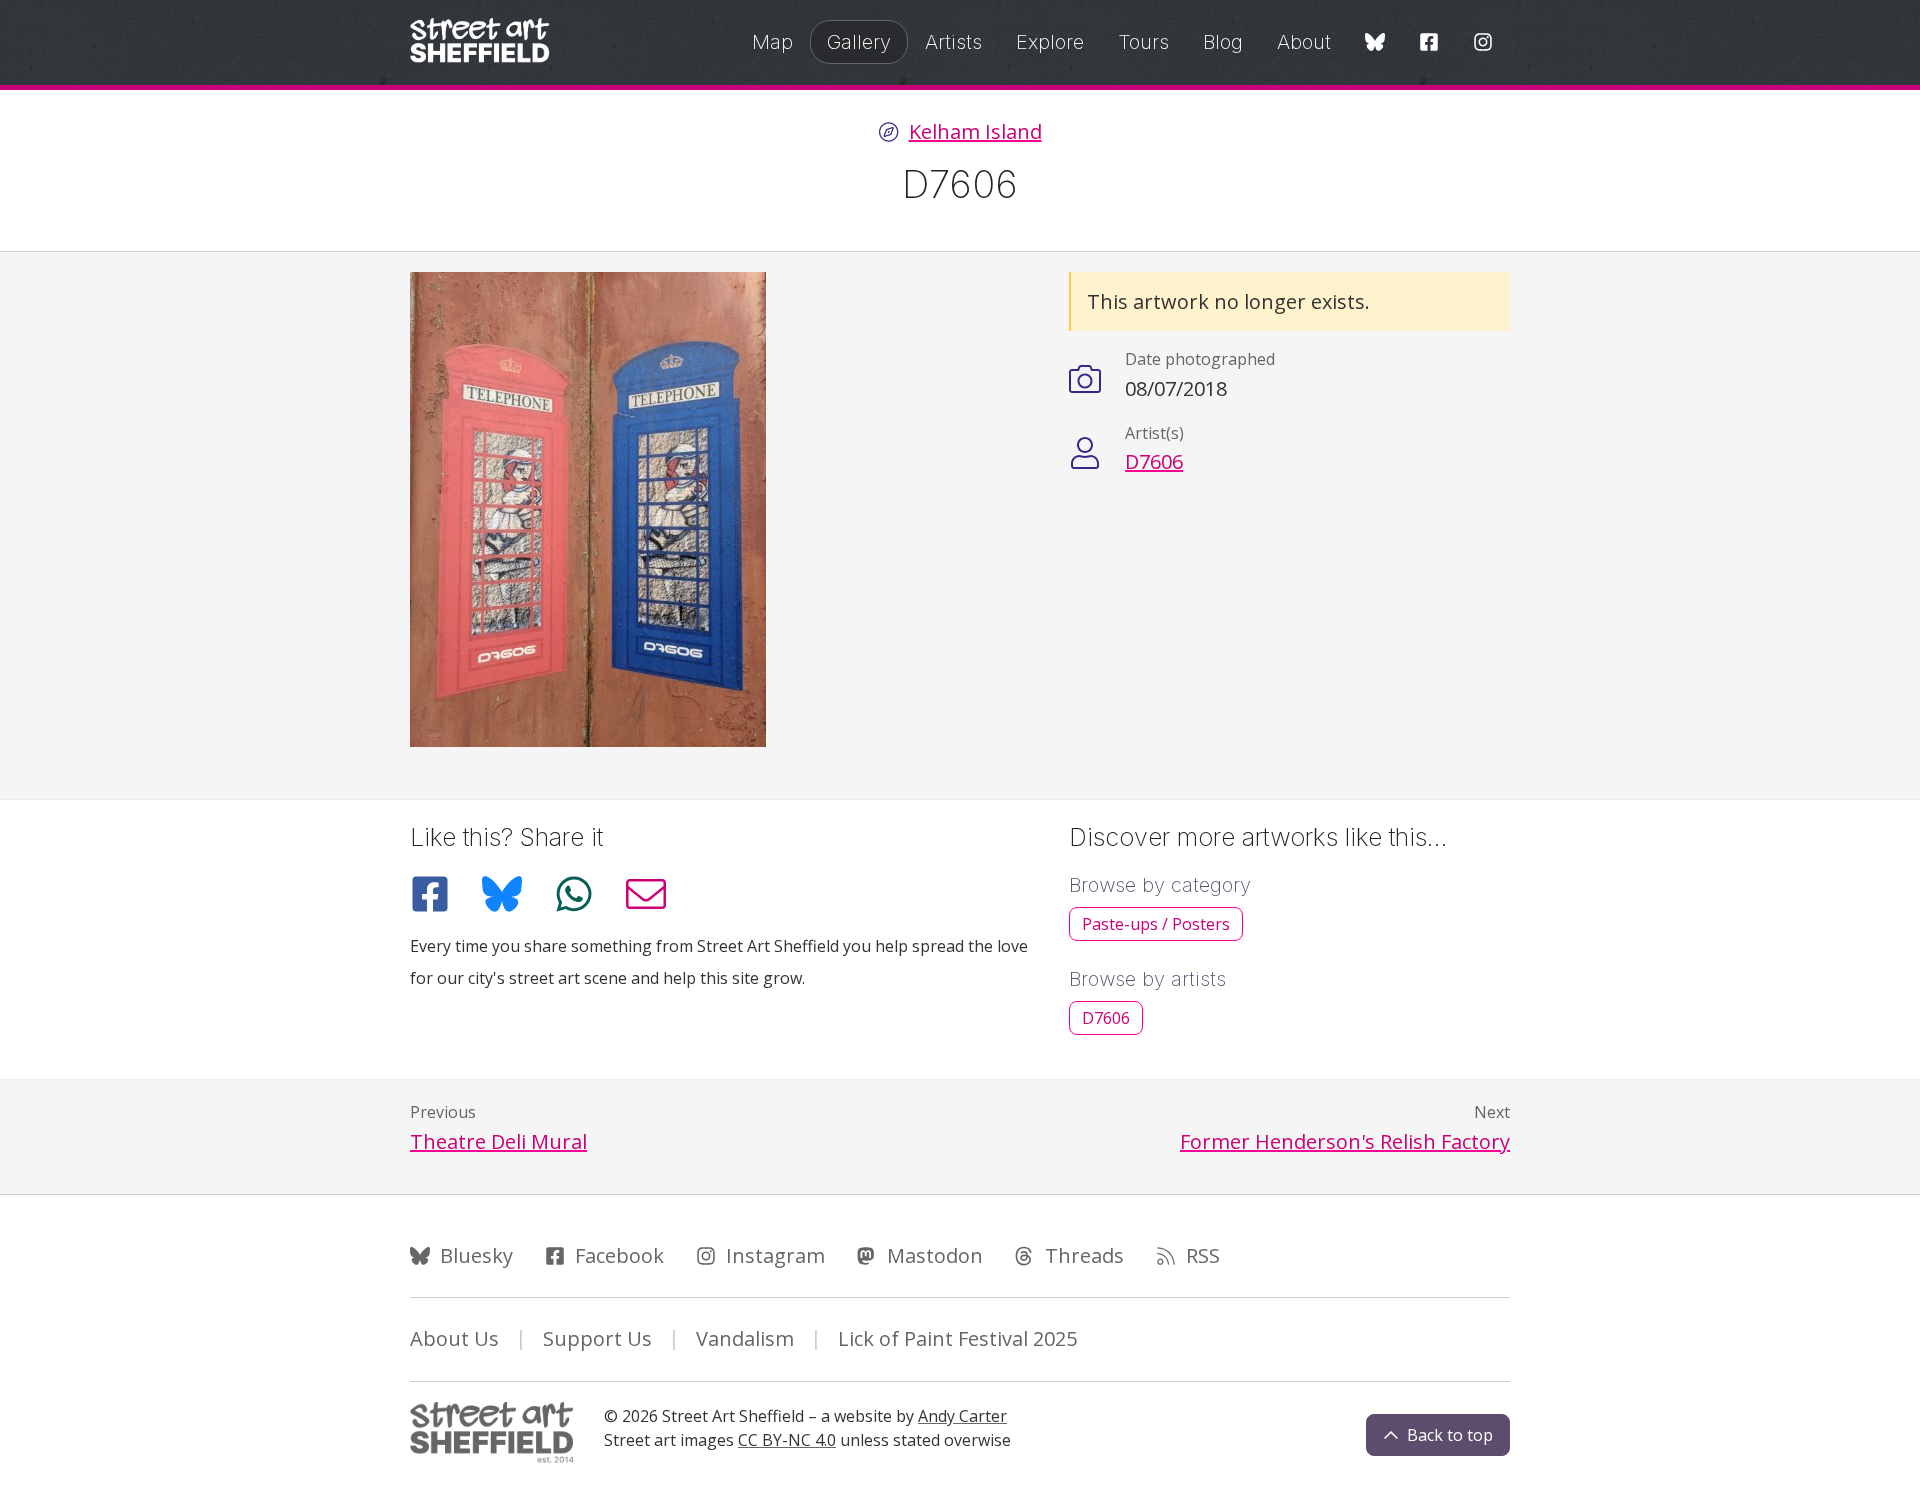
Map (772, 42)
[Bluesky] (1375, 43)
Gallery (859, 42)
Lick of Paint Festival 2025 (957, 1338)
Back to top (1450, 1435)
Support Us (597, 1338)
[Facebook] (1429, 43)
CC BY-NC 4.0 (787, 1440)
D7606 (1154, 461)
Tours (1143, 42)
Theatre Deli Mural (498, 1141)
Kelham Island (975, 132)
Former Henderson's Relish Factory (1345, 1141)
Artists (953, 42)
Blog (1223, 42)
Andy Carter (962, 1416)
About (1304, 42)
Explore (1050, 42)
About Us (454, 1338)
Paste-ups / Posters (1156, 924)
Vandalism (745, 1338)
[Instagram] (1483, 43)
